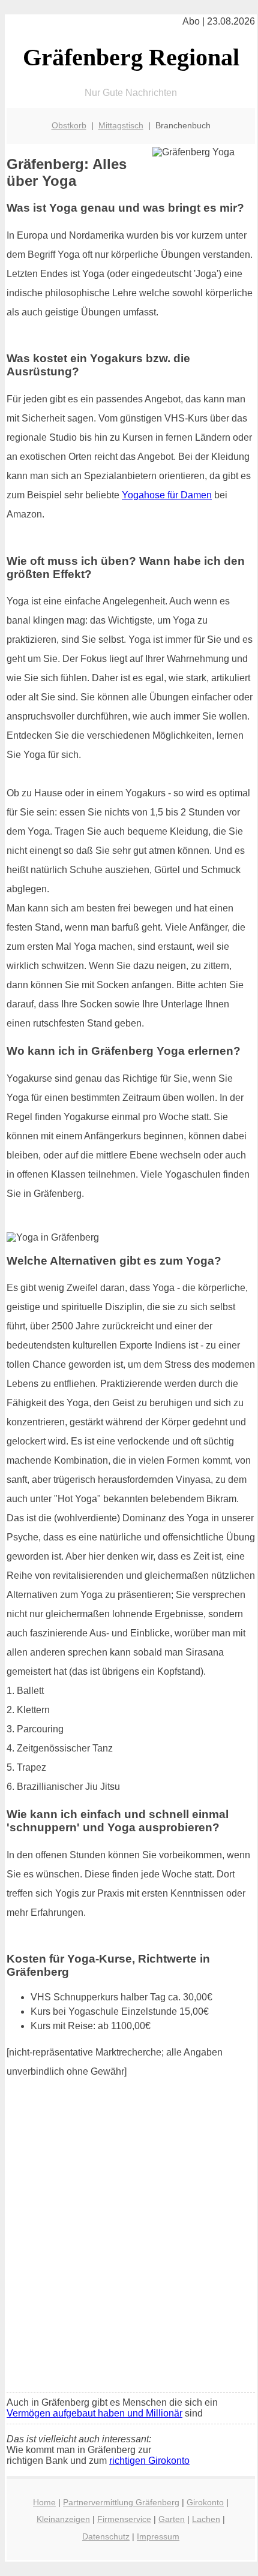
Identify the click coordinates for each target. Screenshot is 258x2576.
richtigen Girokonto (149, 2461)
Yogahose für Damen (167, 495)
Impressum (158, 2536)
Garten (172, 2519)
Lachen (206, 2519)
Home (44, 2502)
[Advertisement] (129, 2249)
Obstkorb (69, 125)
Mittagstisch (121, 125)
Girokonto (205, 2502)
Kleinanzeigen (63, 2519)
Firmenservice (124, 2519)
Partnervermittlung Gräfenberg (121, 2502)
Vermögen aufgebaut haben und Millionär (94, 2413)
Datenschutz (106, 2536)
